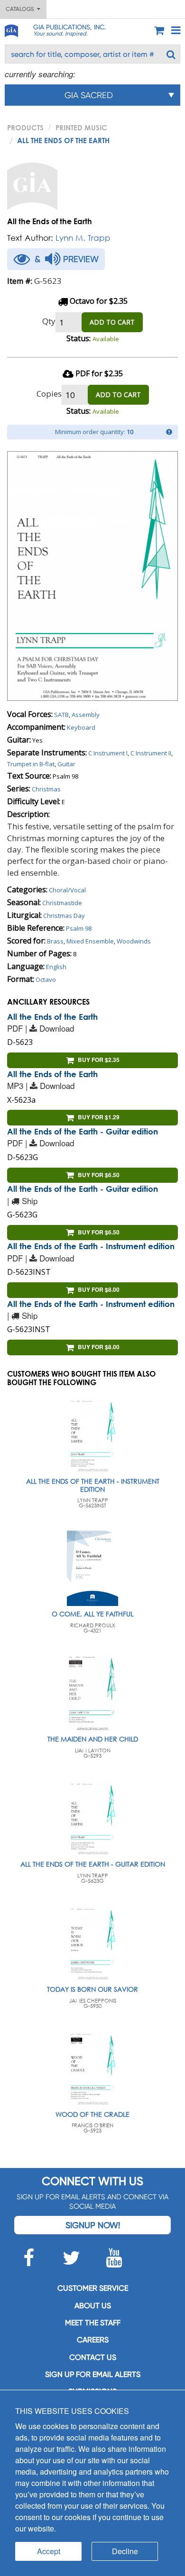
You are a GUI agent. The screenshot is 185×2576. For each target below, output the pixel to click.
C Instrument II (151, 753)
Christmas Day (64, 916)
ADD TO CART (112, 322)
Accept (49, 2551)
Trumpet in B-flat (31, 764)
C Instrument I (108, 753)
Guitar (66, 764)
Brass (55, 941)
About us (93, 2306)
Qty (49, 321)
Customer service (93, 2288)
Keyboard (81, 727)
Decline (125, 2551)
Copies (49, 394)
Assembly (86, 715)
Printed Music (81, 127)
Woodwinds (134, 941)
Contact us (93, 2357)
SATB (61, 715)
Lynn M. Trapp (83, 238)
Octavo (46, 980)
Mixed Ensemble (90, 941)
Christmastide (62, 903)
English (56, 967)
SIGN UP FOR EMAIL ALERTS (93, 2374)
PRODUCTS (25, 127)
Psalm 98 (79, 928)
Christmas (46, 789)
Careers (93, 2340)
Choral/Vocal (67, 890)
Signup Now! (93, 2225)
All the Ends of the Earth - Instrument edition (91, 1246)
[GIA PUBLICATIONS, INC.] (11, 29)
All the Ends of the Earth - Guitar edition (83, 1131)
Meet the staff (93, 2323)
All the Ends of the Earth (52, 1017)
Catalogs (21, 9)
